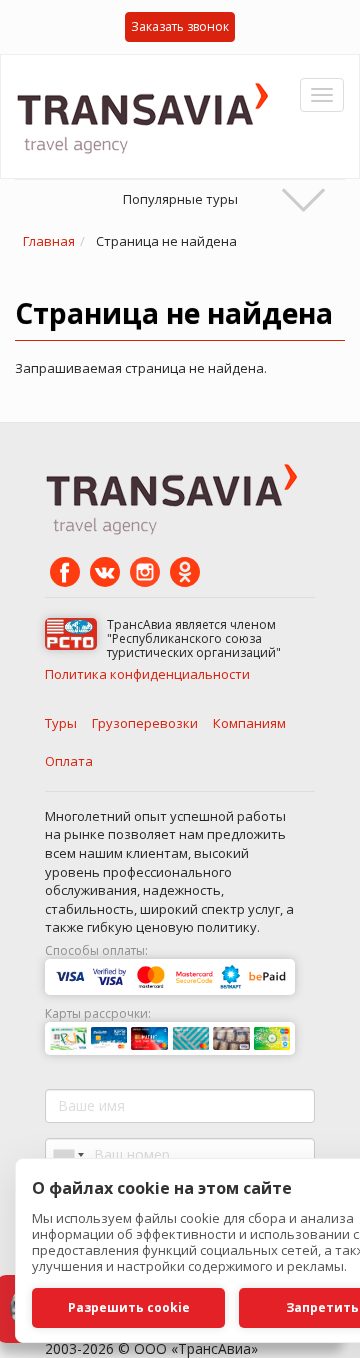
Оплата (69, 761)
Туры (61, 723)
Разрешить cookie (129, 1307)
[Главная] (149, 116)
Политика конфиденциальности (147, 674)
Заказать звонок (180, 26)
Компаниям (249, 723)
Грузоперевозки (145, 723)
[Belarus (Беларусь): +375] (67, 1155)
